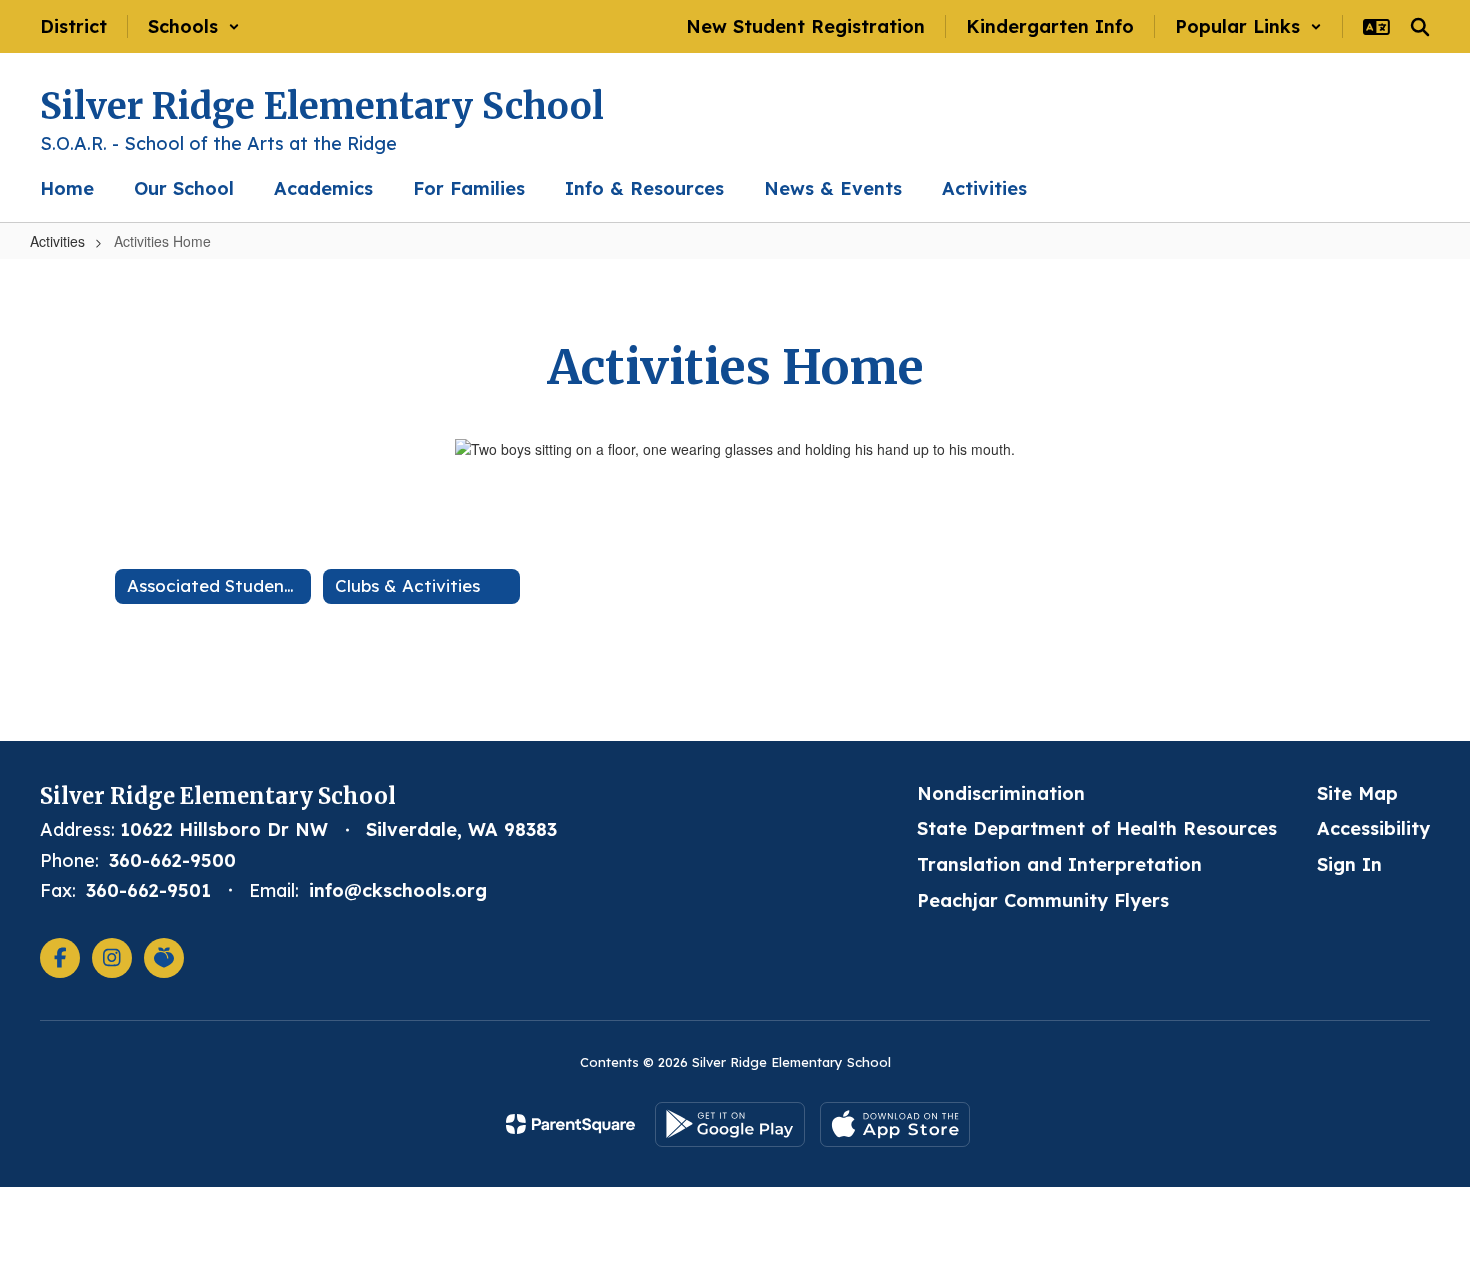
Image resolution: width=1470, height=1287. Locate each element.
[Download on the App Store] (895, 1124)
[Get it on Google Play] (730, 1124)
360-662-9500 (172, 860)
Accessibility (1373, 828)
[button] (194, 26)
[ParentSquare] (570, 1124)
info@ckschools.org (398, 890)
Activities (57, 241)
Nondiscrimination (1001, 793)
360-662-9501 (148, 890)
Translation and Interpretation (1059, 864)
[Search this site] (1420, 27)
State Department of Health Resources (1097, 828)
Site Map (1357, 793)
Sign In (1349, 864)
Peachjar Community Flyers (1043, 900)
